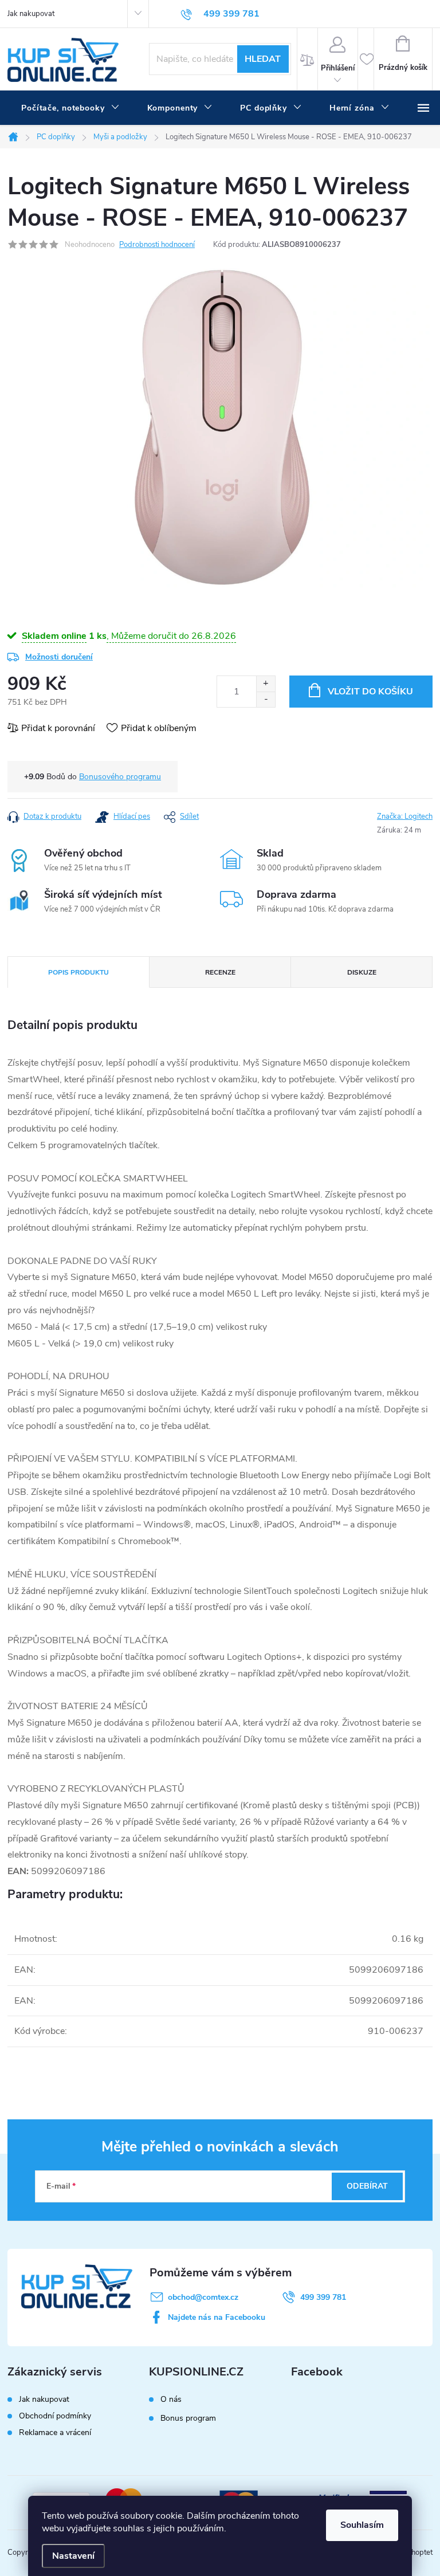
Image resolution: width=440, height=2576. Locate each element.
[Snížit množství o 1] (266, 699)
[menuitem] (70, 108)
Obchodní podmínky (55, 2416)
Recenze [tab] (220, 972)
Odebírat (367, 2186)
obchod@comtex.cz (203, 2297)
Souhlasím (362, 2525)
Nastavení (73, 2556)
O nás (171, 2400)
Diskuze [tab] (362, 972)
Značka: (405, 816)
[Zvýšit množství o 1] (266, 684)
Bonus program (188, 2418)
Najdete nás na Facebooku (217, 2317)
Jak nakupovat (31, 14)
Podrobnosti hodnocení (157, 245)
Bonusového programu (120, 777)
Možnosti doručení (59, 657)
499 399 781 (323, 2297)
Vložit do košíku (370, 692)
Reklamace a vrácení (55, 2432)
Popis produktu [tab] (78, 972)
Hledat (263, 59)
